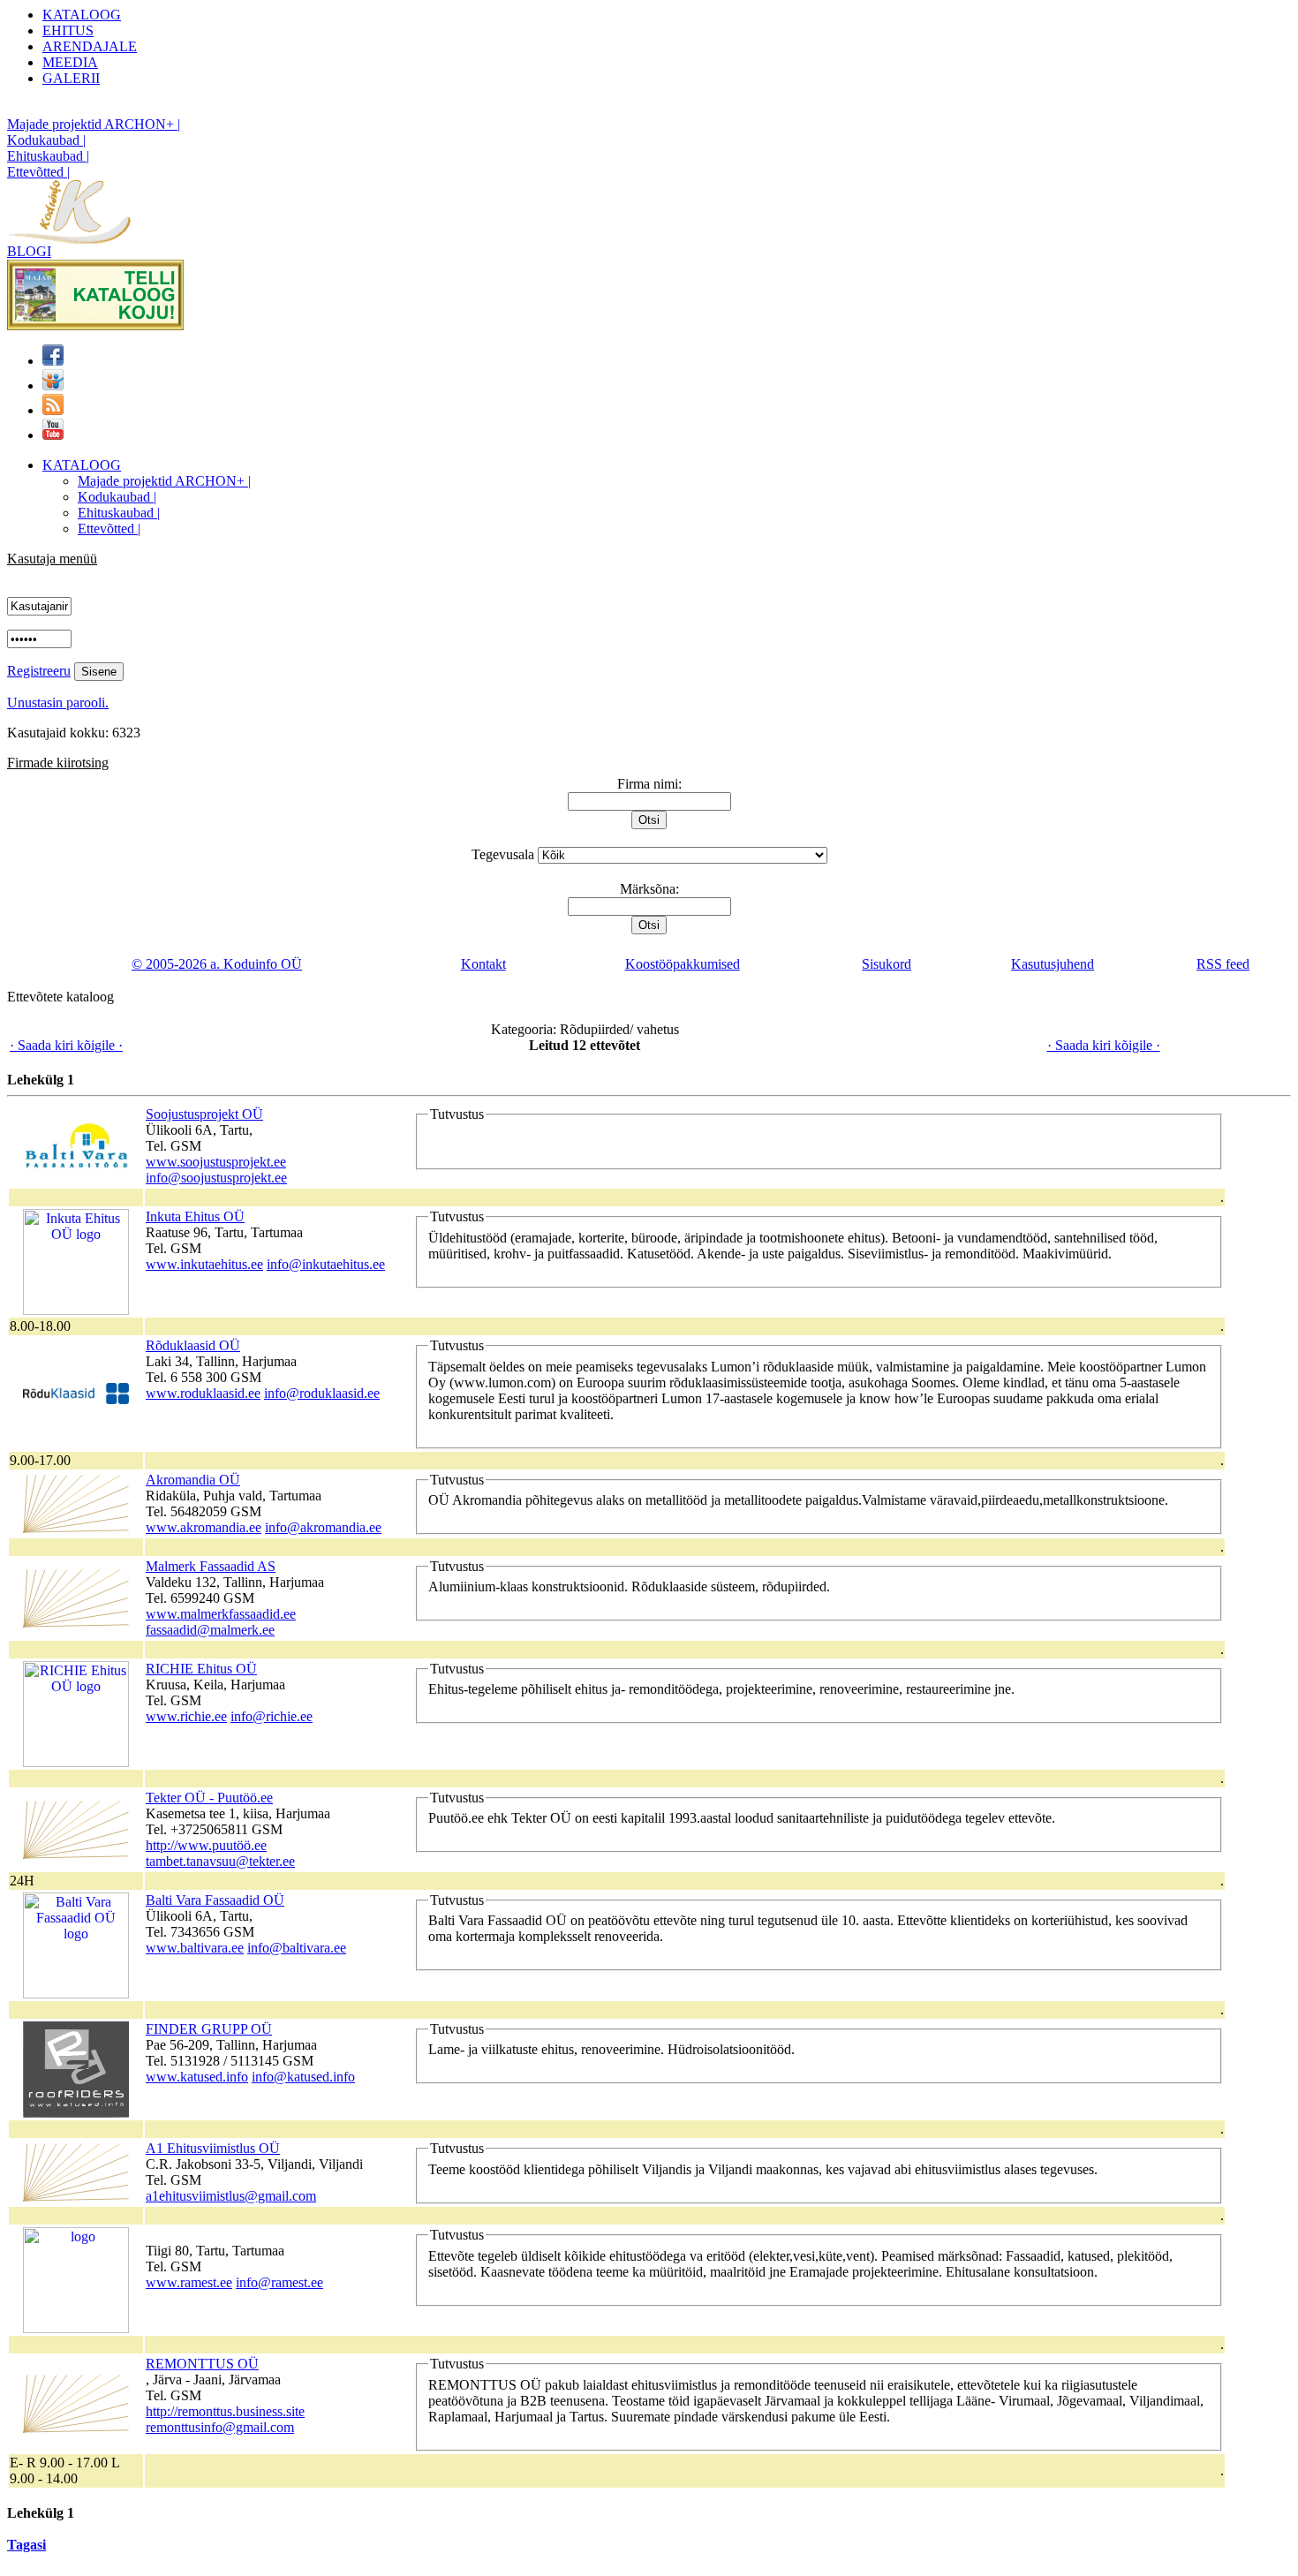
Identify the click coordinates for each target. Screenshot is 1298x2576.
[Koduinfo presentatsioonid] (53, 385)
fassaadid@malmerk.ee (210, 1630)
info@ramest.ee (279, 2282)
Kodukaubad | (46, 140)
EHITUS (68, 30)
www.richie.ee (186, 1716)
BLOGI (29, 251)
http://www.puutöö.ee (206, 1845)
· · (66, 1045)
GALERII (71, 78)
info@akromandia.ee (323, 1527)
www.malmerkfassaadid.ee (221, 1614)
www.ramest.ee (189, 2282)
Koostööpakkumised (683, 964)
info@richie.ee (272, 1716)
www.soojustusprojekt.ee (216, 1162)
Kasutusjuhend (1053, 964)
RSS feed (1223, 964)
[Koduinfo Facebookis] (53, 361)
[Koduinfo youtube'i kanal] (53, 435)
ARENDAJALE (90, 46)
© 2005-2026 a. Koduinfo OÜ (217, 964)
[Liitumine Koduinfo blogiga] (53, 410)
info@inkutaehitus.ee (326, 1264)
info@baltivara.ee (297, 1948)
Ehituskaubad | (48, 156)
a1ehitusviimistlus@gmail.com (231, 2196)
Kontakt (483, 964)
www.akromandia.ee (204, 1527)
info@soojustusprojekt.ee (216, 1178)
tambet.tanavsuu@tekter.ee (220, 1861)
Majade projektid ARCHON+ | (94, 124)
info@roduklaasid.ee (322, 1393)
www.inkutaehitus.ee (204, 1264)
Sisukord (887, 964)
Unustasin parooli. (58, 703)
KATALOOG (82, 15)
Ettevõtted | (38, 172)
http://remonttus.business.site (225, 2411)
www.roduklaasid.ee (203, 1393)
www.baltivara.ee (195, 1948)
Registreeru (39, 671)
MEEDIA (70, 62)
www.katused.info (197, 2077)
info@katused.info (303, 2077)
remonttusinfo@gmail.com (220, 2427)
